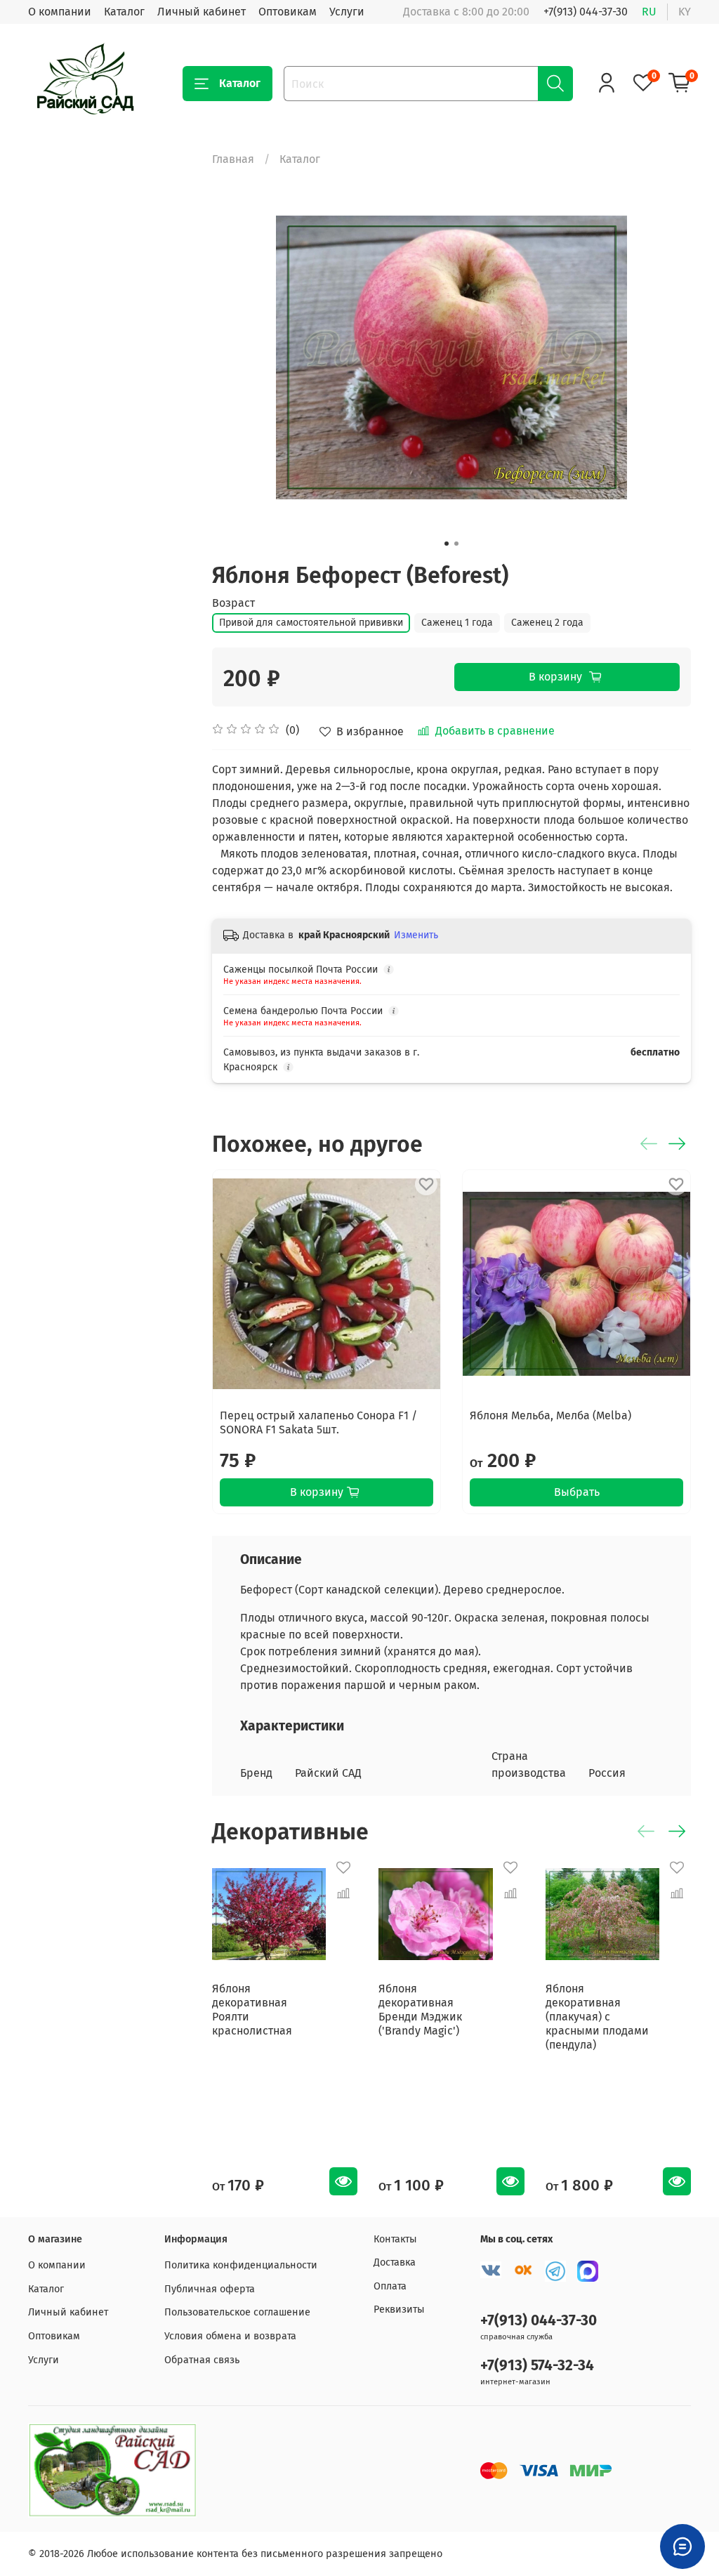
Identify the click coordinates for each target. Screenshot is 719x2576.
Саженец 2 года (547, 623)
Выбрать (577, 1492)
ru (649, 12)
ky (685, 12)
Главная (233, 159)
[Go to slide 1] (447, 544)
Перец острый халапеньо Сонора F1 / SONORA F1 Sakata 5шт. (318, 1422)
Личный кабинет (202, 12)
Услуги (347, 12)
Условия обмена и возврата (230, 2336)
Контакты (395, 2239)
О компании (60, 12)
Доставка (395, 2262)
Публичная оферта (210, 2289)
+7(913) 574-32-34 (537, 2366)
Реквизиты (399, 2309)
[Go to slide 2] (456, 544)
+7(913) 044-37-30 (586, 12)
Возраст (233, 603)
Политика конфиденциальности (241, 2265)
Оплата (390, 2286)
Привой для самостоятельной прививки (311, 623)
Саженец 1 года (457, 623)
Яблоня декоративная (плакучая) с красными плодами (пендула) (597, 2017)
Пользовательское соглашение (237, 2312)
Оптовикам (288, 12)
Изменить (416, 935)
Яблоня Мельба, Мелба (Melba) (550, 1415)
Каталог (124, 12)
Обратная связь (202, 2360)
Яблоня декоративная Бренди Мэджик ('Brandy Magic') (421, 2010)
